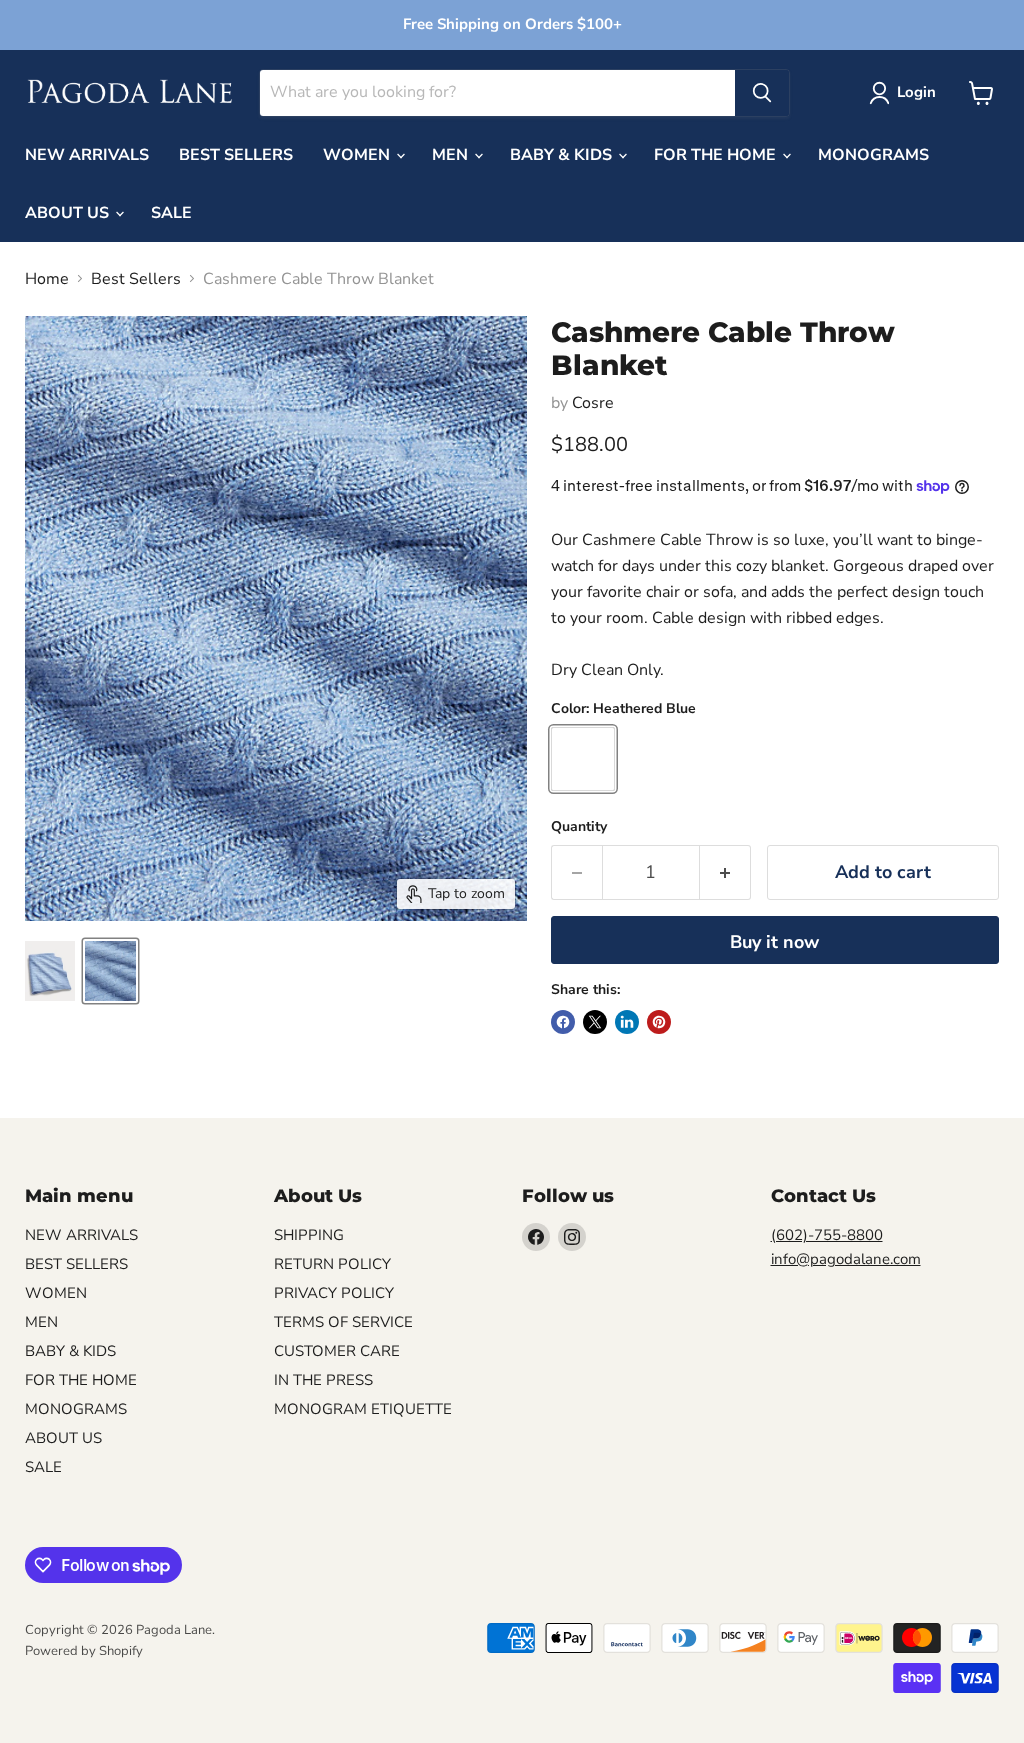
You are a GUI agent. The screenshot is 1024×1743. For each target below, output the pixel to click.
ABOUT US (69, 213)
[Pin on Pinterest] (659, 1022)
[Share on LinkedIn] (627, 1022)
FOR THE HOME (717, 155)
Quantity (579, 827)
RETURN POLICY (332, 1264)
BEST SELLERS (236, 155)
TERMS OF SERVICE (343, 1322)
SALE (171, 213)
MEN (452, 155)
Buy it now (774, 942)
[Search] (762, 93)
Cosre (593, 403)
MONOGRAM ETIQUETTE (363, 1409)
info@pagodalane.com (846, 1259)
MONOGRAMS (873, 155)
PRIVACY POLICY (334, 1293)
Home (47, 279)
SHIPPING (309, 1235)
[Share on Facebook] (563, 1022)
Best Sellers (136, 279)
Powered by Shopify (84, 1651)
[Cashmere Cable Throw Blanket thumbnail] (50, 971)
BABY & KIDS (563, 155)
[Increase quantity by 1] (725, 872)
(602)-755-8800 (827, 1235)
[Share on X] (595, 1022)
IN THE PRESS (323, 1380)
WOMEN (358, 155)
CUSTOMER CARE (337, 1351)
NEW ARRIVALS (87, 155)
